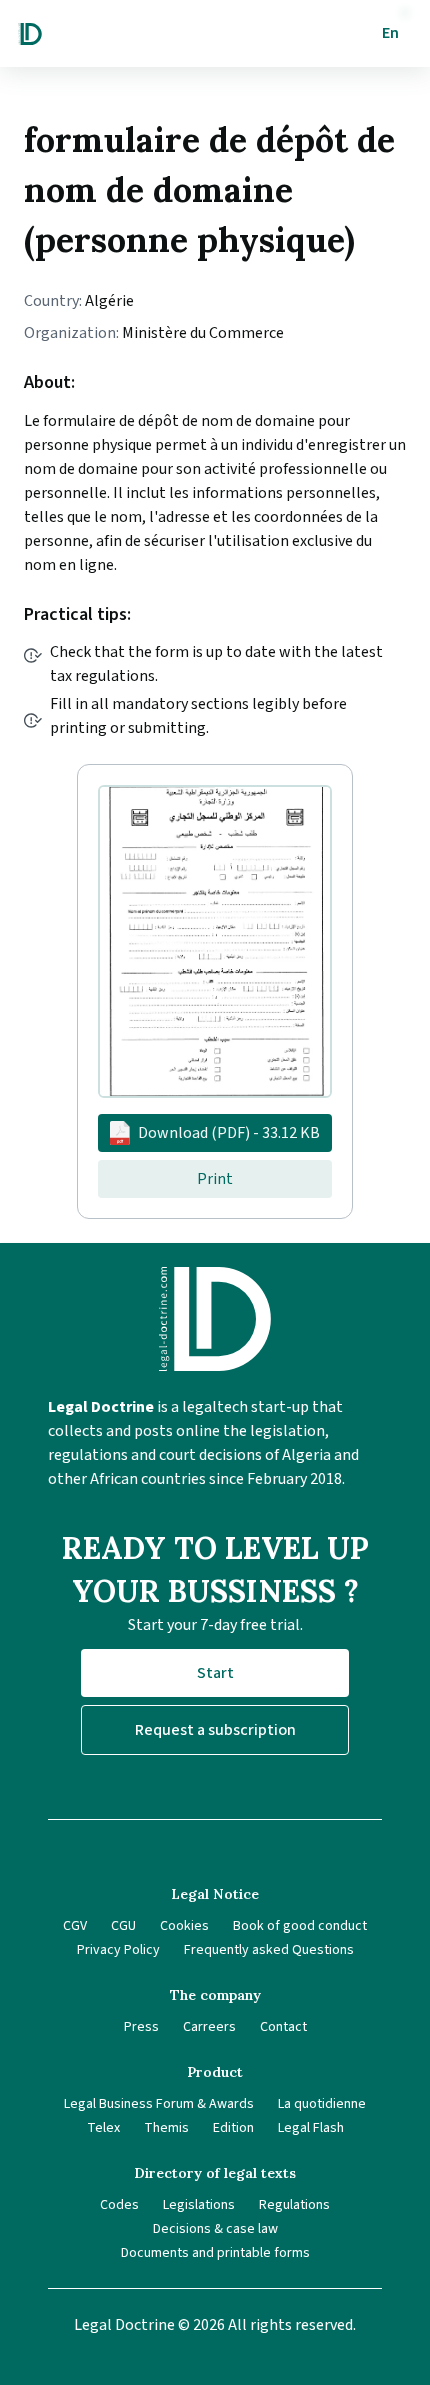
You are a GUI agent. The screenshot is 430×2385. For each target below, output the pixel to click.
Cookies (184, 1926)
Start (215, 1673)
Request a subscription (215, 1730)
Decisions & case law (215, 2229)
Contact (283, 2027)
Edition (233, 2128)
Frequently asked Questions (269, 1950)
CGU (123, 1926)
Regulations (294, 2205)
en (390, 33)
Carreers (209, 2027)
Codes (119, 2205)
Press (141, 2027)
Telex (103, 2128)
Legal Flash (311, 2128)
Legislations (199, 2205)
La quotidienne (322, 2104)
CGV (75, 1926)
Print (215, 1179)
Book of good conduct (300, 1926)
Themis (166, 2128)
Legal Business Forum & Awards (159, 2104)
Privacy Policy (118, 1950)
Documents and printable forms (215, 2253)
